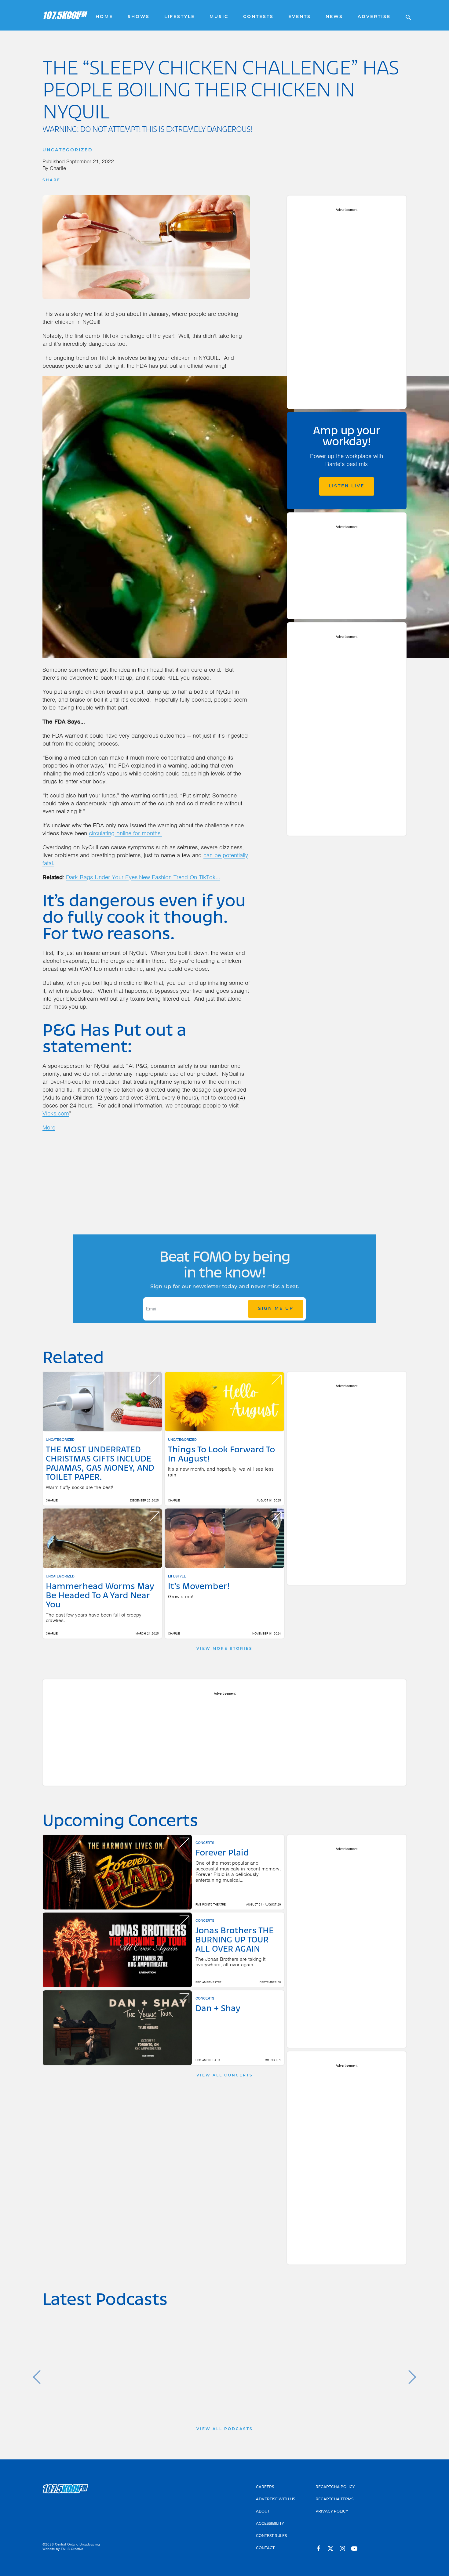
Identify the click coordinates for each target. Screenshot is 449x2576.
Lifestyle (180, 17)
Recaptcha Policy (335, 2487)
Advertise (374, 17)
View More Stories (224, 1649)
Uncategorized (68, 150)
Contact (265, 2548)
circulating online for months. (125, 833)
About (263, 2512)
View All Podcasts (225, 2429)
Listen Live (347, 486)
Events (300, 17)
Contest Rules (271, 2536)
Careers (265, 2487)
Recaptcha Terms (334, 2499)
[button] (40, 2377)
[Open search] (405, 15)
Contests (258, 17)
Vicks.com (56, 1113)
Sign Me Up (276, 1309)
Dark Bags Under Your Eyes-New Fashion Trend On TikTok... (143, 877)
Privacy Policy (332, 2512)
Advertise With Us (276, 2499)
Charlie (58, 168)
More (49, 1127)
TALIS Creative (72, 2549)
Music (219, 17)
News (334, 17)
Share (51, 180)
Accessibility (270, 2524)
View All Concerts (225, 2076)
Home (104, 17)
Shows (139, 17)
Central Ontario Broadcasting (77, 2544)
